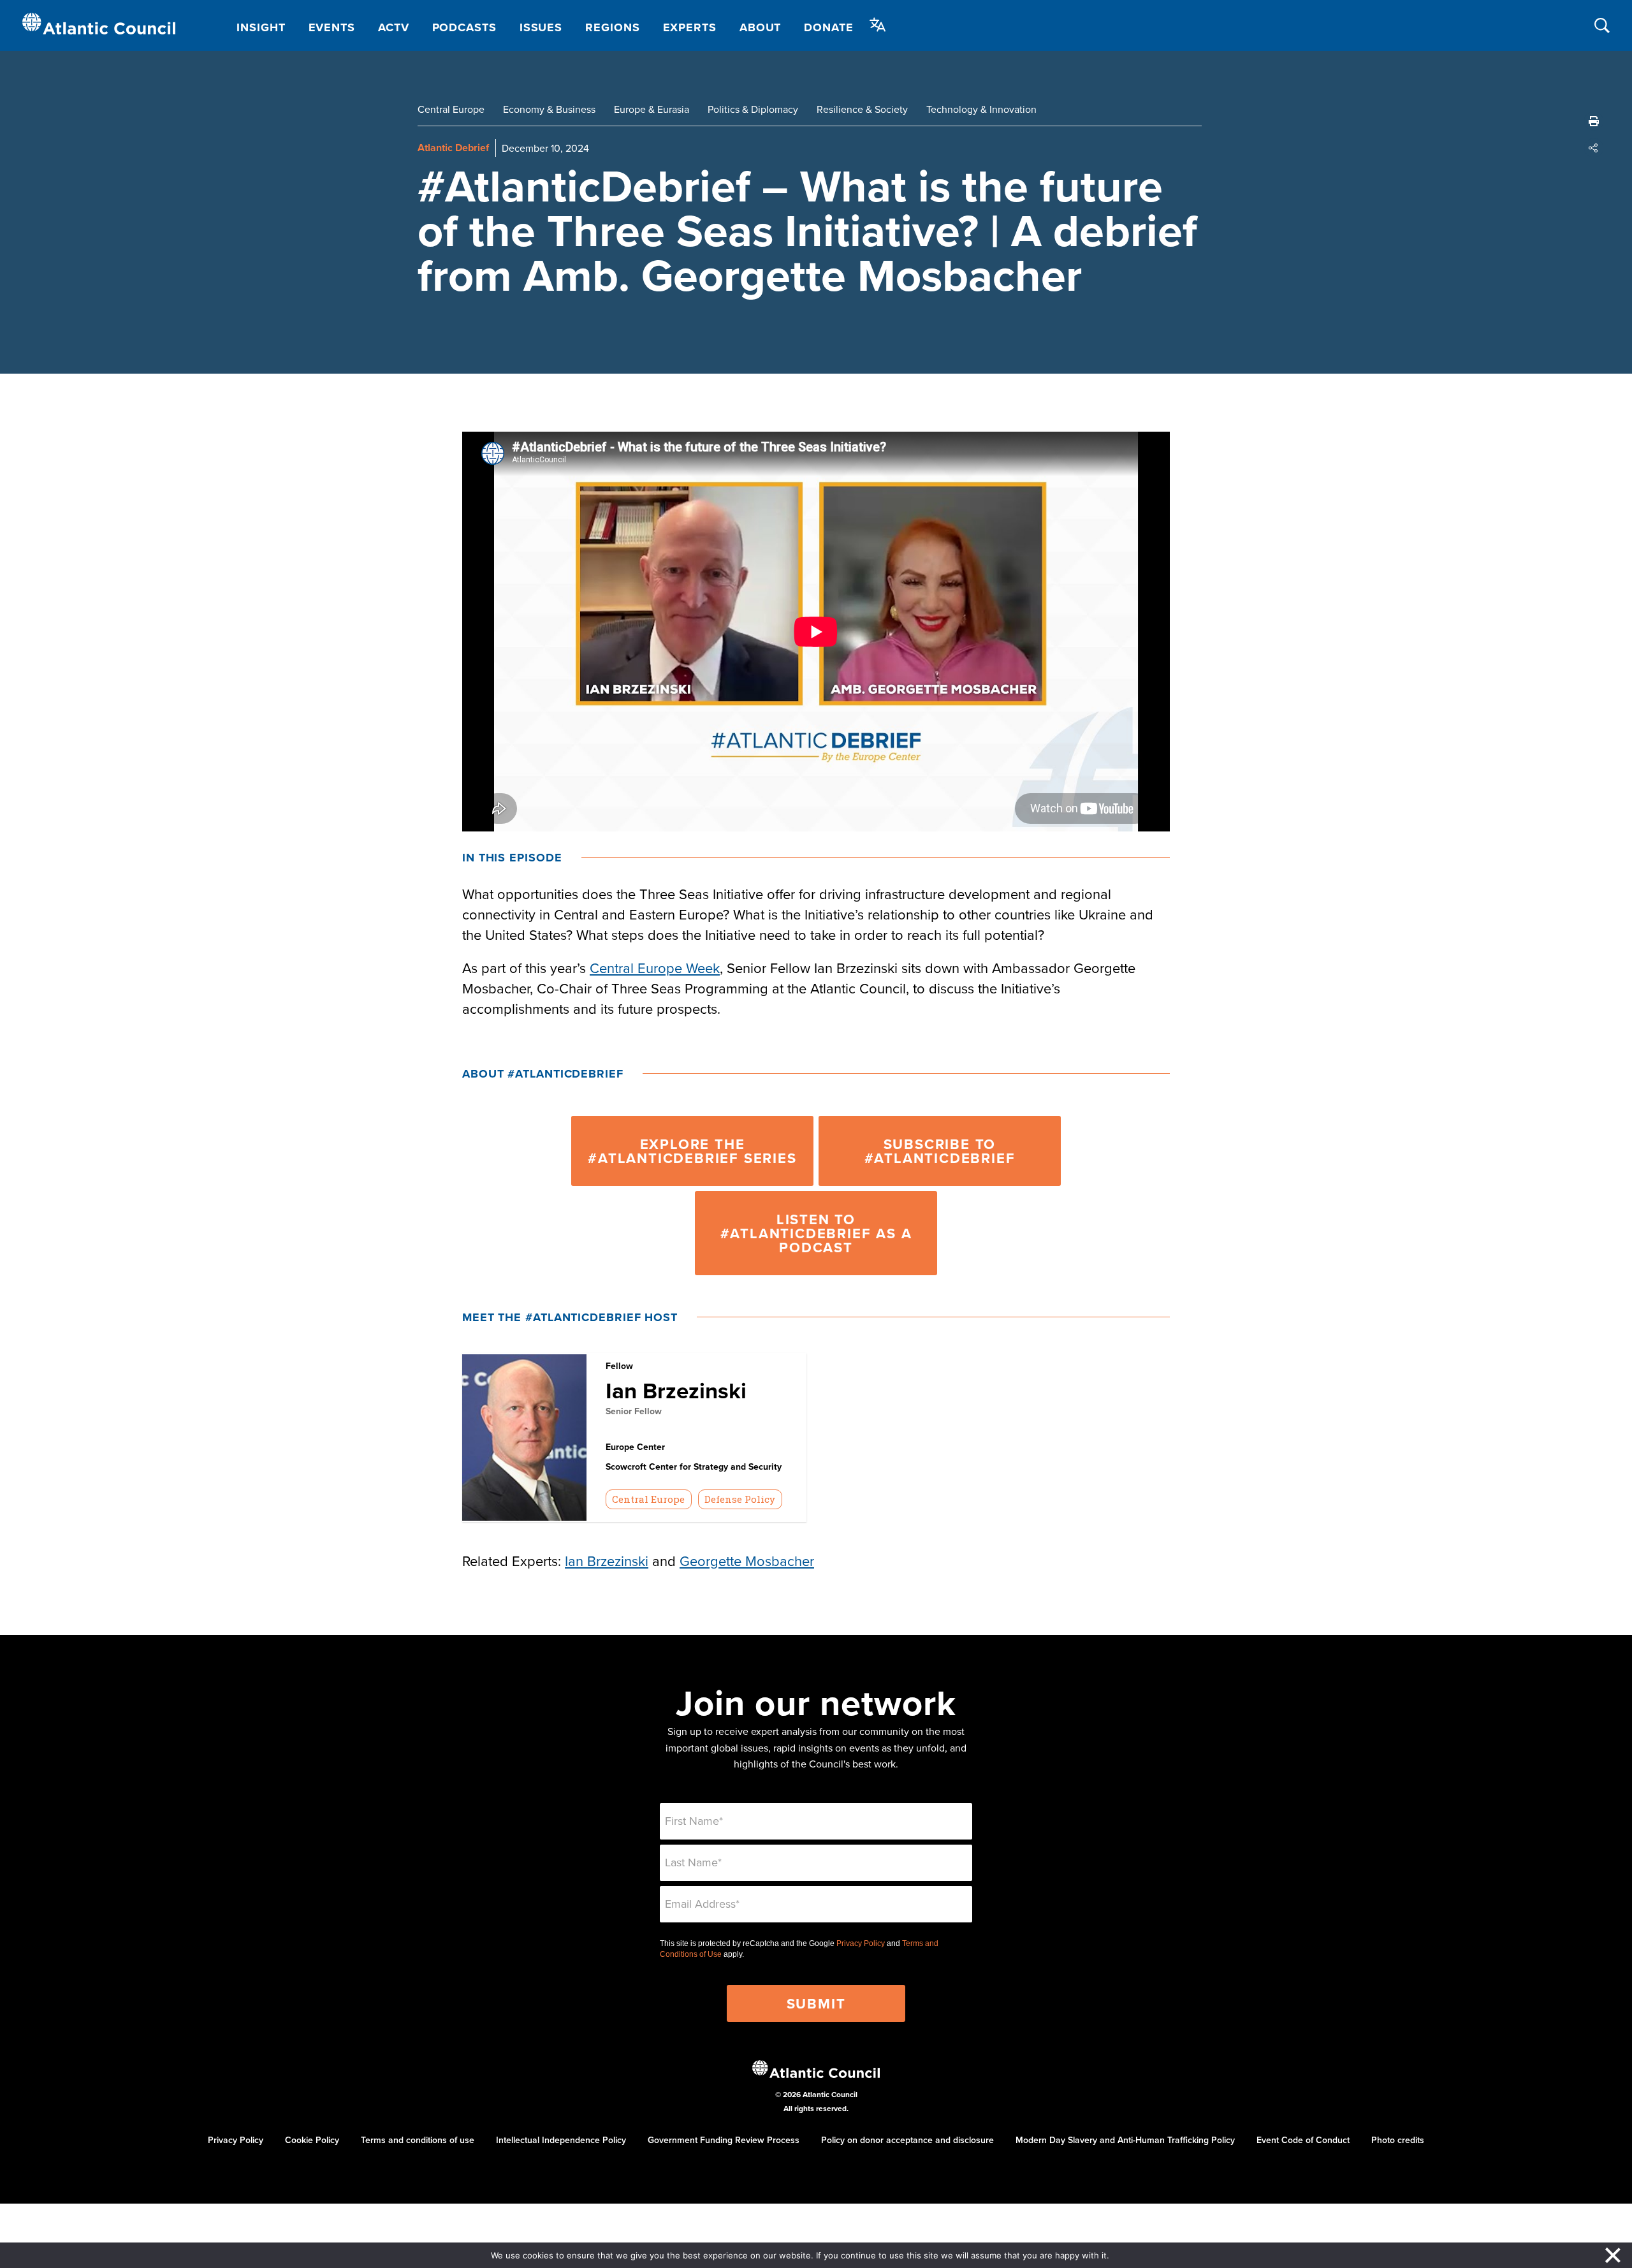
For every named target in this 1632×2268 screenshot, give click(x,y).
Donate (828, 27)
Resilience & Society (862, 109)
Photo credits (1398, 2140)
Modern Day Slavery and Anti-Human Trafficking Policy (1125, 2140)
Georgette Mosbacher (747, 1561)
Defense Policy (740, 1499)
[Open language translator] (878, 25)
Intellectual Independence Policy (561, 2140)
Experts (690, 27)
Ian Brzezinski (676, 1390)
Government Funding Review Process (724, 2140)
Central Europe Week (655, 968)
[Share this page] (1594, 148)
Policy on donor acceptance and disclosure (907, 2140)
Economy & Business (549, 109)
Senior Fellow (634, 1411)
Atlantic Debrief (453, 148)
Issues (541, 27)
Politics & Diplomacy (753, 109)
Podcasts (464, 27)
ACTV (394, 27)
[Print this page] (1594, 121)
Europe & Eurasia (652, 109)
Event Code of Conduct (1303, 2140)
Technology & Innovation (981, 109)
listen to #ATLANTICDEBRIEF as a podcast (816, 1233)
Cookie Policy (312, 2140)
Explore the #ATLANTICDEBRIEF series (692, 1151)
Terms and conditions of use (418, 2140)
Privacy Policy (861, 1943)
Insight (261, 27)
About (761, 27)
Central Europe (451, 109)
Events (332, 27)
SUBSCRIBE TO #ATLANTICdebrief (940, 1151)
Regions (612, 27)
